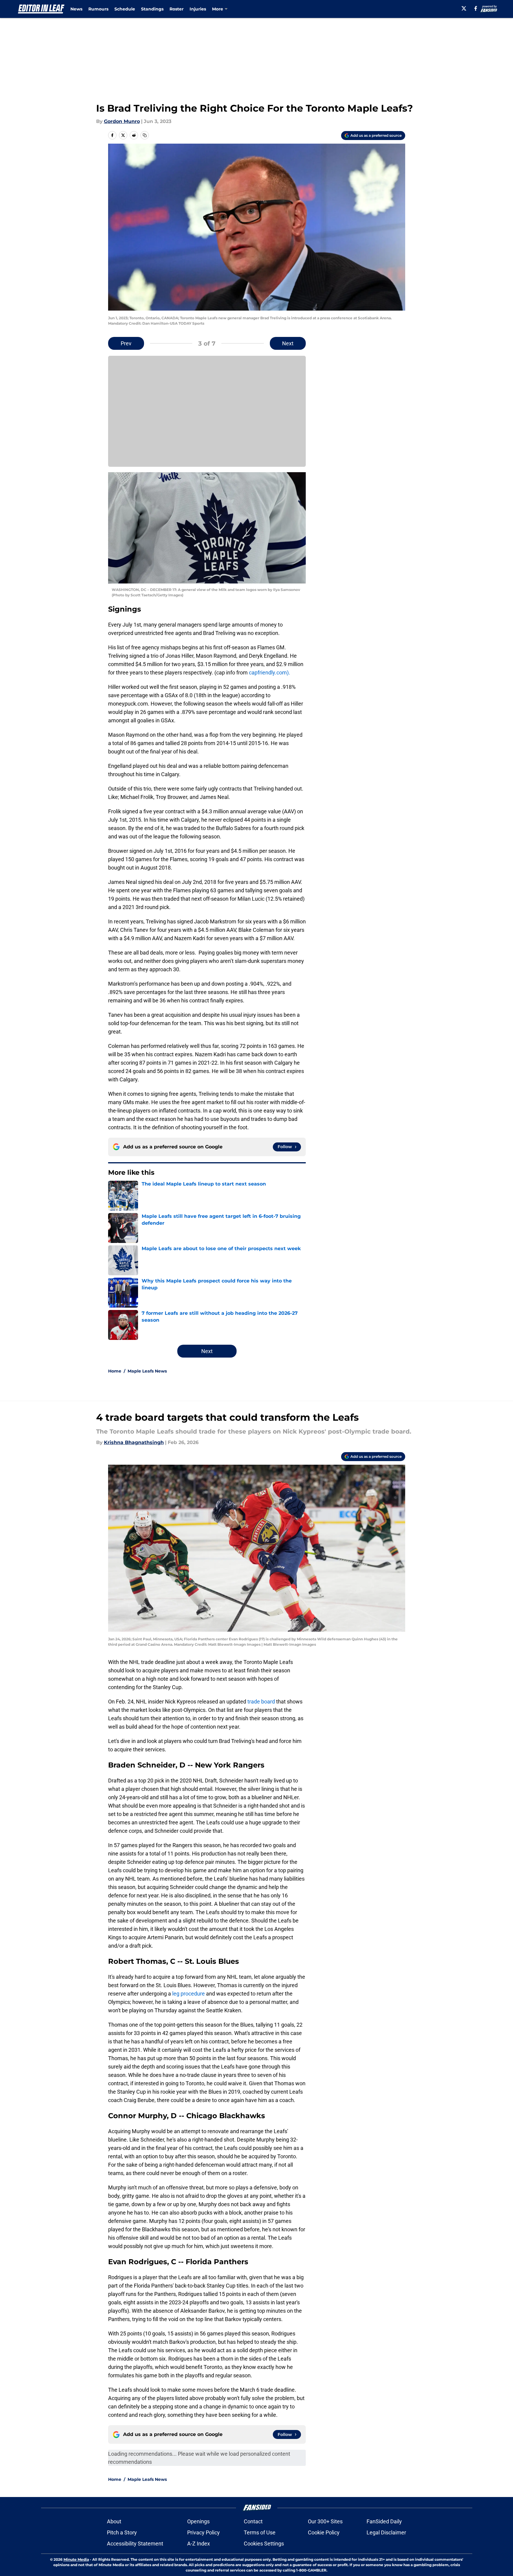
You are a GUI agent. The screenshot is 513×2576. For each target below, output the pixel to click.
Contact (253, 2521)
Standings (152, 9)
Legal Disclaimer (386, 2532)
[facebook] (476, 8)
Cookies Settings (264, 2544)
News (76, 9)
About (114, 2521)
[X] (464, 8)
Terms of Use (260, 2532)
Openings (198, 2521)
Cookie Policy (324, 2532)
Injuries (198, 9)
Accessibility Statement (135, 2544)
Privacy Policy (203, 2532)
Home (115, 1371)
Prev (126, 343)
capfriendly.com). (270, 673)
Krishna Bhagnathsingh (134, 1442)
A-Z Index (199, 2544)
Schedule (125, 9)
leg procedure (189, 1994)
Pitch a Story (122, 2532)
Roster (177, 9)
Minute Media (76, 2559)
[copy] (145, 135)
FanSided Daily (384, 2521)
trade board (261, 1702)
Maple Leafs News (147, 1371)
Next (288, 343)
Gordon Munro (122, 121)
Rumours (98, 9)
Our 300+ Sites (325, 2521)
